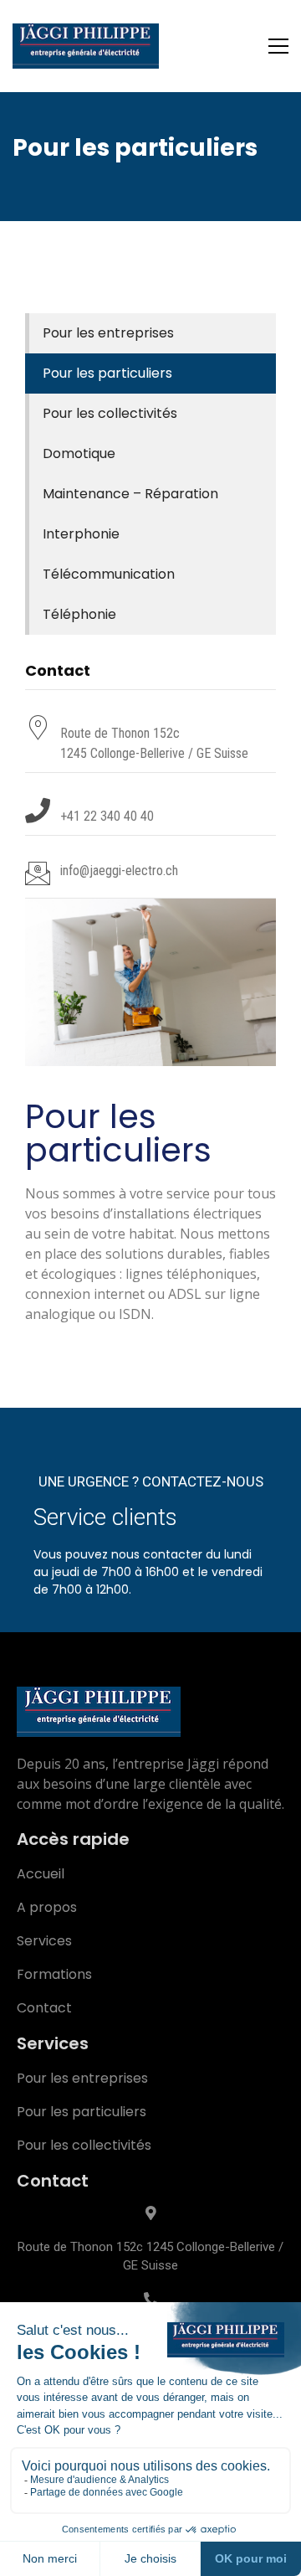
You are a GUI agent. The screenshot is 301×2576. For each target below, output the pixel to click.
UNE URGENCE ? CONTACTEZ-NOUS (151, 1481)
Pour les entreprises (108, 333)
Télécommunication (109, 574)
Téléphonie (79, 614)
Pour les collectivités (110, 413)
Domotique (79, 453)
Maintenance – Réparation (130, 494)
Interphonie (81, 534)
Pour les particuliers (107, 373)
